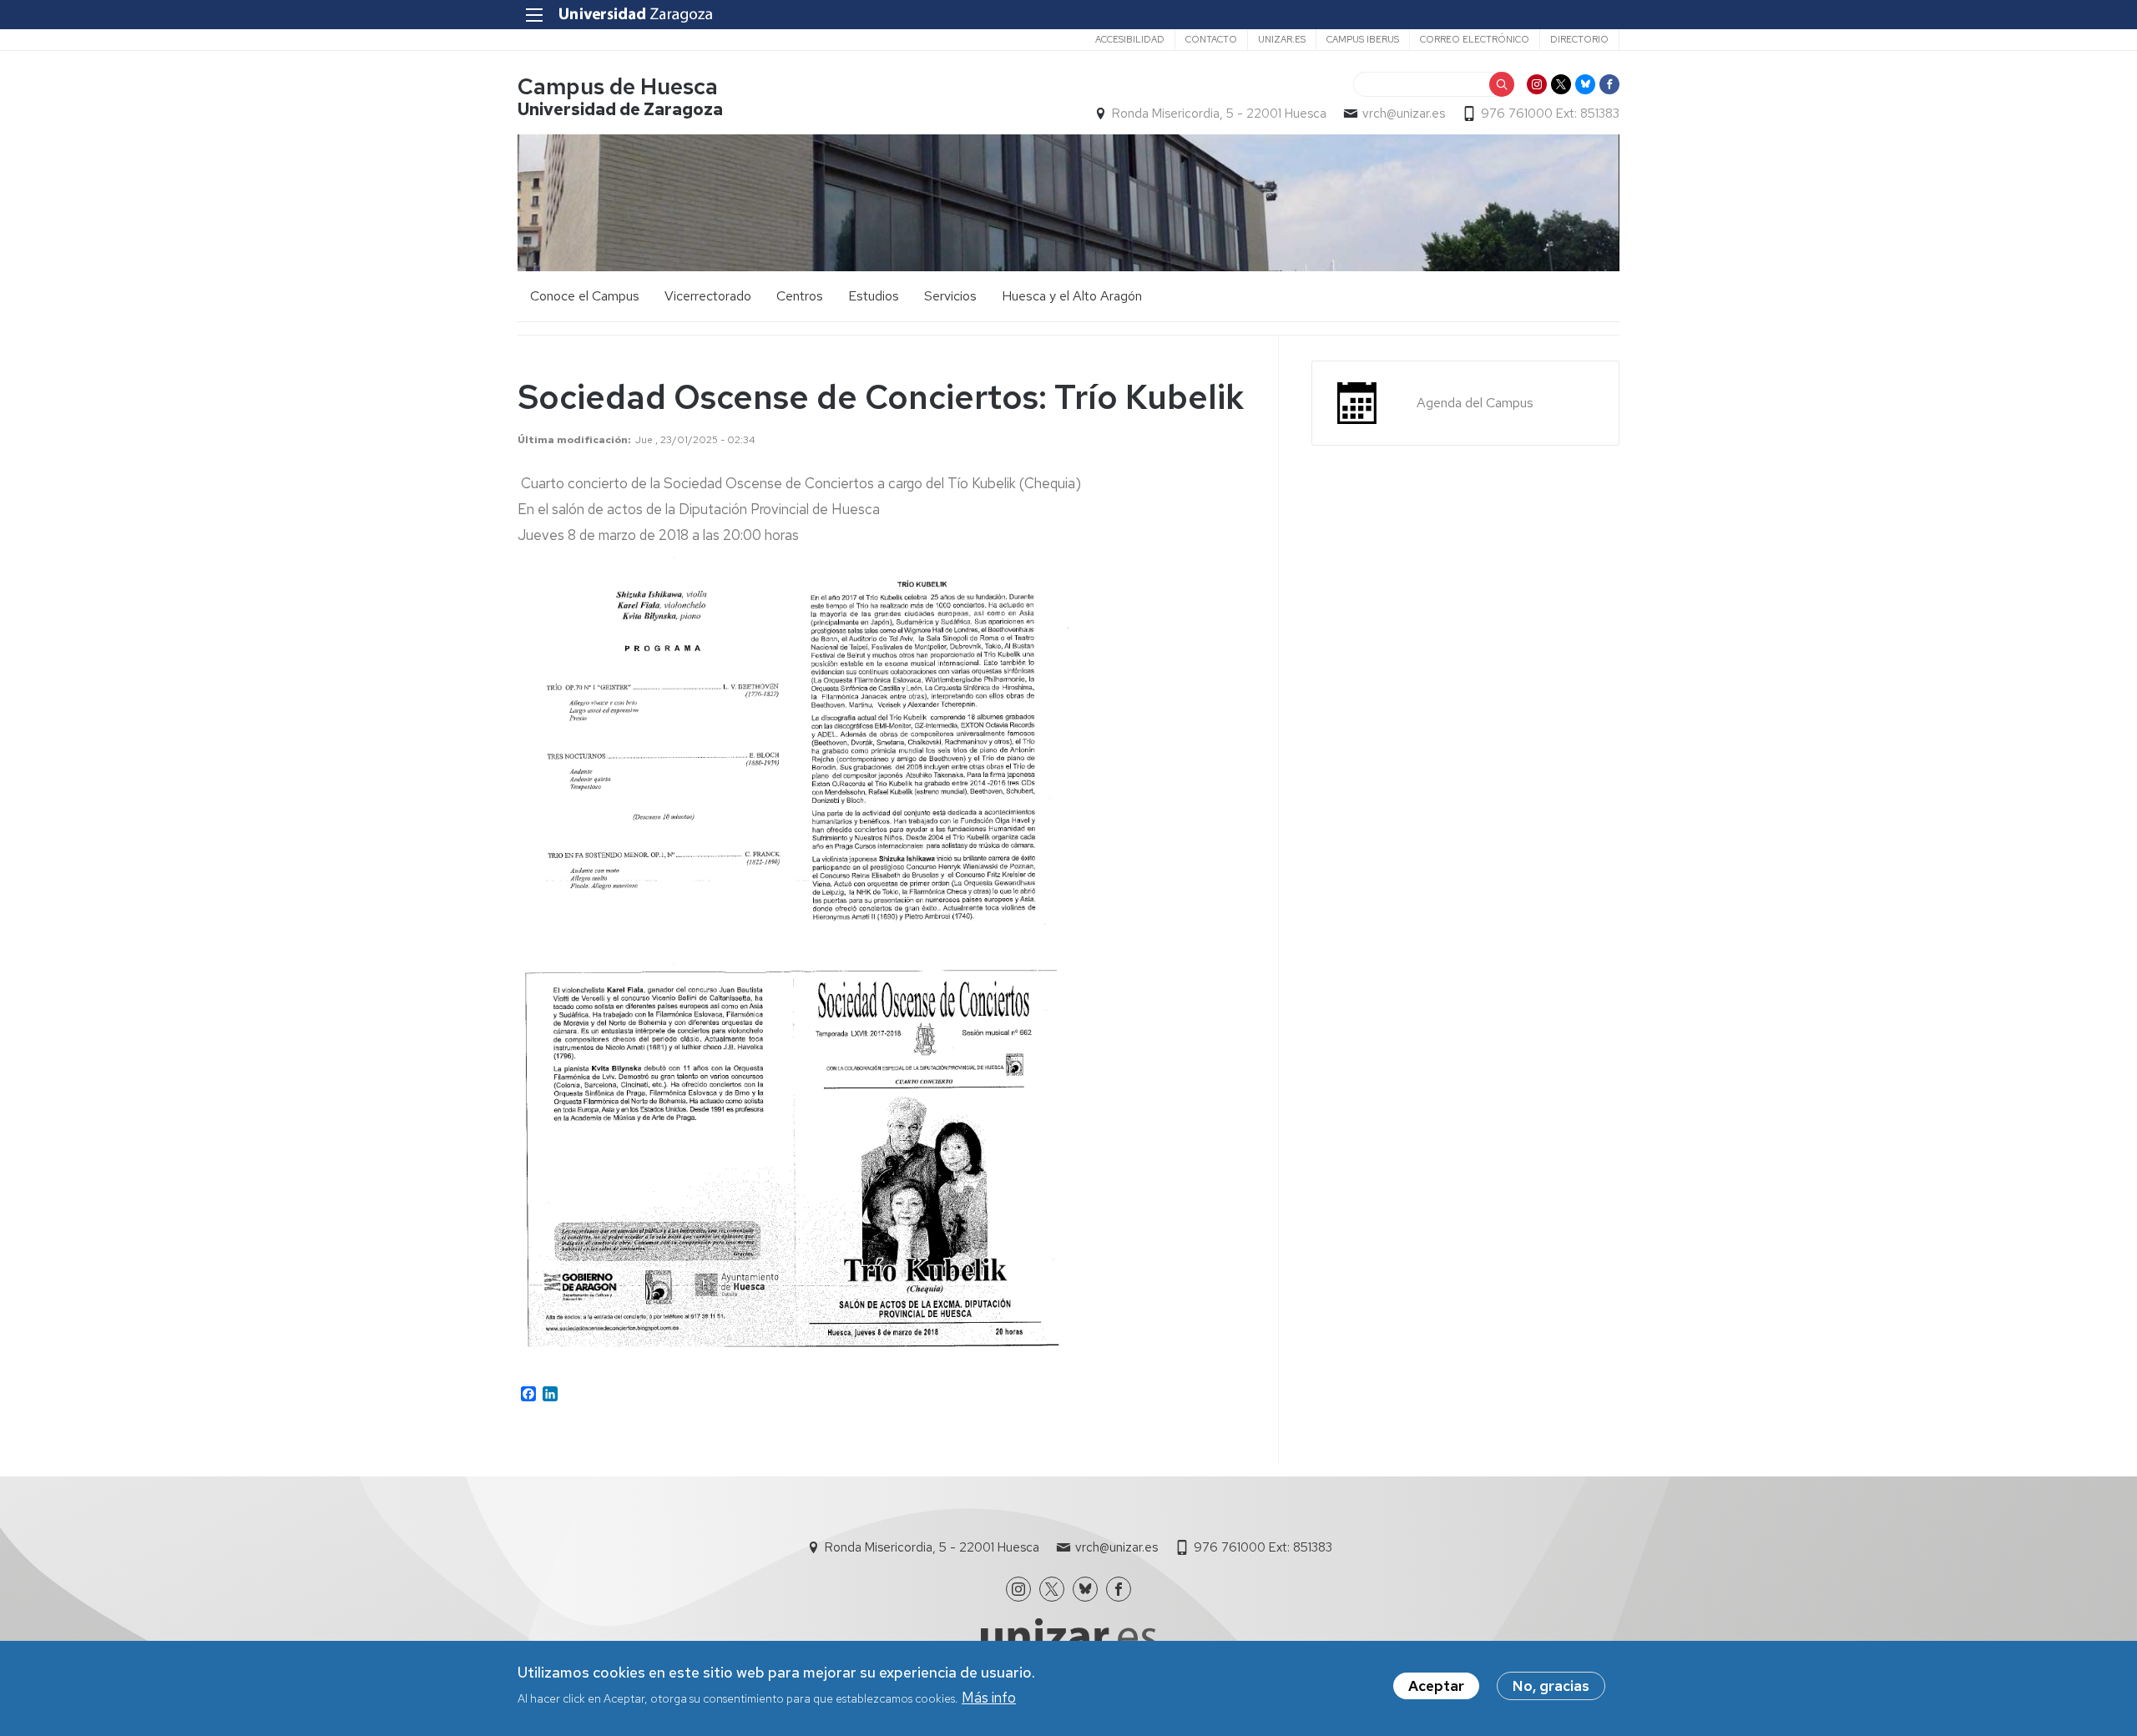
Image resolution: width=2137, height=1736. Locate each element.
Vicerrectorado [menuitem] (708, 296)
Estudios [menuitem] (874, 296)
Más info (989, 1697)
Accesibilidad (1130, 39)
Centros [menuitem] (800, 296)
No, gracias (1551, 1686)
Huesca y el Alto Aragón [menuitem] (1072, 296)
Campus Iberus (1363, 39)
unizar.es (1282, 39)
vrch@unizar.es (1404, 114)
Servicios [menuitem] (950, 296)
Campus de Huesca (618, 86)
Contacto (1211, 39)
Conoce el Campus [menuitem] (585, 296)
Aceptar (1436, 1686)
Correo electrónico (1475, 39)
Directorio (1579, 39)
